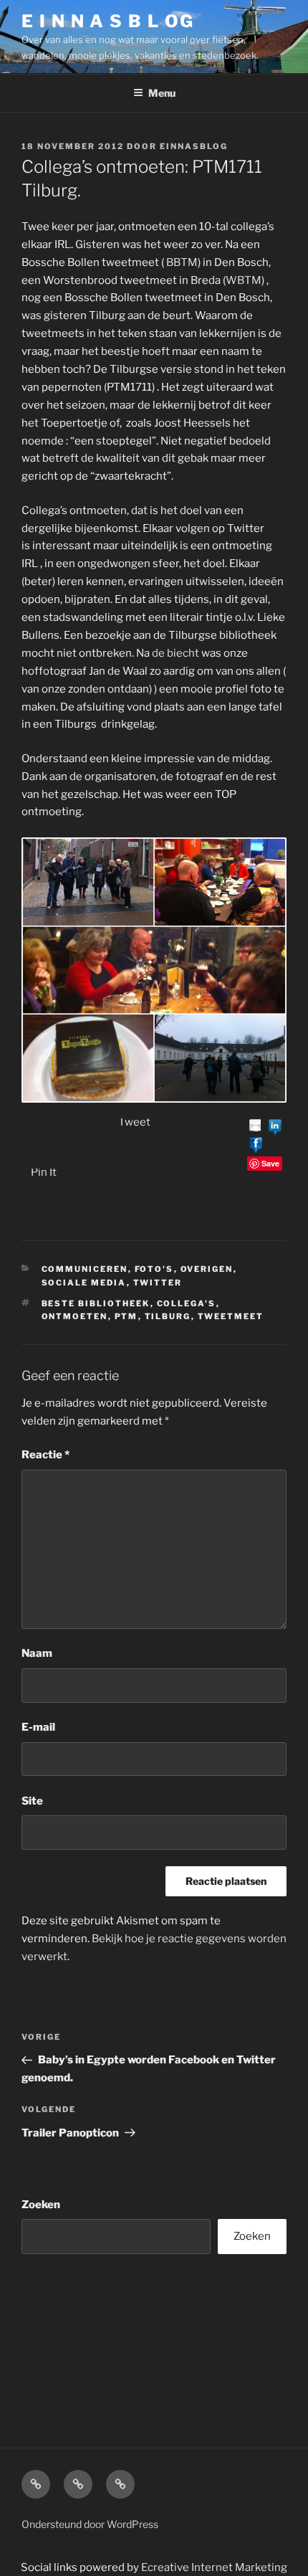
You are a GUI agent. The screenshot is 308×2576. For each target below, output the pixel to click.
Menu (162, 93)
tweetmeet (231, 1316)
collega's (187, 1303)
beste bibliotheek (96, 1303)
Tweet (134, 1122)
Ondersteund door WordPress (90, 2524)
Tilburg (168, 1316)
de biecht (177, 653)
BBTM (182, 262)
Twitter (158, 1283)
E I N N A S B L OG (108, 21)
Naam (37, 1653)
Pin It (44, 1172)
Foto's (154, 1269)
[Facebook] (256, 1145)
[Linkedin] (275, 1127)
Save (270, 1163)
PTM (126, 1316)
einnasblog (194, 146)
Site (32, 1801)
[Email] (256, 1127)
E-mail (38, 1727)
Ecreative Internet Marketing (214, 2567)
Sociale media (84, 1283)
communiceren (85, 1269)
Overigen (207, 1269)
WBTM (244, 280)
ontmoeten (75, 1316)
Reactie (45, 1455)
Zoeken (41, 2205)
